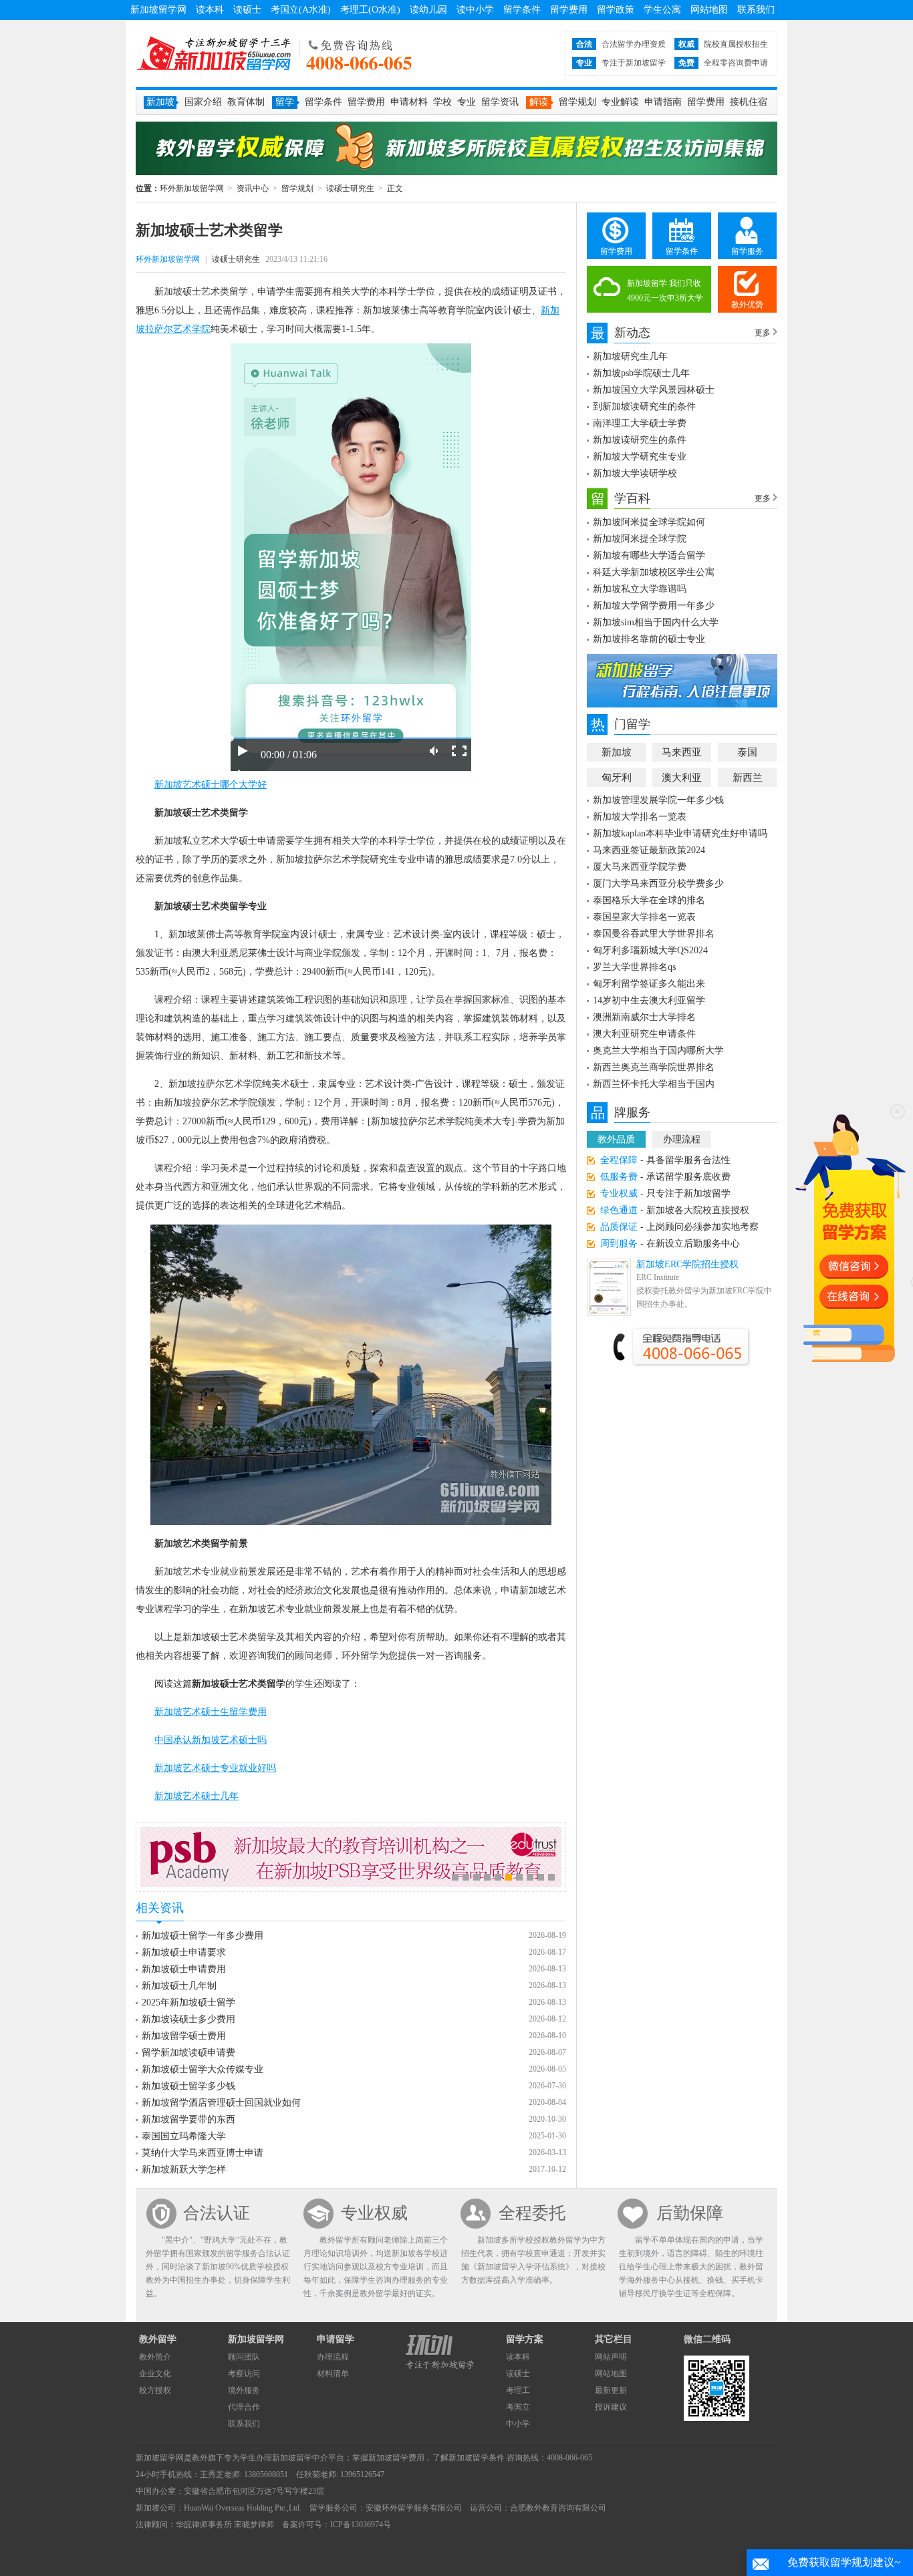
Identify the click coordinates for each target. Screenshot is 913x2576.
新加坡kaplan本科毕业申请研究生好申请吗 (680, 833)
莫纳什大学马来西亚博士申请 (203, 2153)
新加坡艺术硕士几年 (197, 1796)
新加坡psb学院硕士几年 (641, 373)
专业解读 (620, 102)
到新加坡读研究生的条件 (644, 407)
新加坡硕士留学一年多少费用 (203, 1936)
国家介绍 (203, 102)
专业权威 (374, 2213)
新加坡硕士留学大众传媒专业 (203, 2069)
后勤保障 (690, 2213)
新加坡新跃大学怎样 (184, 2169)
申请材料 (409, 102)
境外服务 (244, 2390)
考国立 (518, 2407)
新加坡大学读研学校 (635, 473)
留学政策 (616, 10)
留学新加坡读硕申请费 (188, 2053)
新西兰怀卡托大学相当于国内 (654, 1084)
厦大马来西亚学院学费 (640, 867)
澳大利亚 (682, 778)
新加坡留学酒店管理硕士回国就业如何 (221, 2103)
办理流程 (682, 1139)
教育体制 (246, 102)
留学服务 (747, 251)
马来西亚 (682, 752)
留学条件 (522, 10)
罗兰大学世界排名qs (634, 967)
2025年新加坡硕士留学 (188, 2002)
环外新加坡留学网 (214, 53)
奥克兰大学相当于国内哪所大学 (658, 1051)
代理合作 (244, 2407)
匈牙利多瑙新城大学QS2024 (650, 950)
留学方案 (525, 2339)
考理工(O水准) (370, 10)
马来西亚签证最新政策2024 (649, 850)
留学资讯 (500, 102)
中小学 (518, 2424)
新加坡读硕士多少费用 (188, 2019)
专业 (467, 102)
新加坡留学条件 (477, 2458)
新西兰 (748, 778)
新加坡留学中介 (300, 2458)
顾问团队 (244, 2357)
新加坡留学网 (158, 10)
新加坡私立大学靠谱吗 (640, 589)
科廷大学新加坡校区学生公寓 (654, 572)
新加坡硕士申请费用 (184, 1969)
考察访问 (244, 2374)
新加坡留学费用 (396, 2458)
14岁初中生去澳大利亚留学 (649, 1000)
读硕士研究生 (350, 188)
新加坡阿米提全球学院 (640, 539)
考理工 (518, 2390)
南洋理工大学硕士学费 (640, 423)
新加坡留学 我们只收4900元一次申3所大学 (665, 291)
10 (551, 1877)
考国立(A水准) (301, 10)
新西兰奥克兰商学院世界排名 (654, 1067)
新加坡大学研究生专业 (640, 457)
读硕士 (247, 10)
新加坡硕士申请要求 (184, 1952)
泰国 (747, 752)
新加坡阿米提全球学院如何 (649, 522)
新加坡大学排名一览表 (640, 817)
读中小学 (475, 10)
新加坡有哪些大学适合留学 (649, 555)
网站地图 (709, 10)
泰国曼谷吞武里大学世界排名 (654, 934)
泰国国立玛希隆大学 (184, 2136)
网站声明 (611, 2357)
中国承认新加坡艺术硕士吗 (211, 1740)
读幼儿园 (428, 10)
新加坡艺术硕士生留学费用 (211, 1712)
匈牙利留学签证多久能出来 (649, 984)
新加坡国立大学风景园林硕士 (654, 390)
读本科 (210, 10)
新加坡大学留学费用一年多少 (654, 606)
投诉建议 (611, 2407)
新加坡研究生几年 (630, 356)
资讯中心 (253, 188)
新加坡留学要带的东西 (188, 2119)
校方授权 (155, 2390)
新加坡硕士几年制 (179, 1986)
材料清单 (333, 2374)
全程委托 (532, 2213)
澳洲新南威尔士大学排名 (644, 1017)
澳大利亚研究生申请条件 (644, 1034)
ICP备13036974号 (361, 2525)
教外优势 (747, 305)
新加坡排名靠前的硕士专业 (649, 639)
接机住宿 (749, 102)
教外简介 (155, 2357)
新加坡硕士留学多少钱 (188, 2086)
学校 (442, 102)
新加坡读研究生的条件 (640, 440)
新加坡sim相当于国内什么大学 (656, 622)
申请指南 (663, 102)
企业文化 (155, 2374)
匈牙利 (617, 778)
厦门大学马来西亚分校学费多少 (658, 883)
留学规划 (577, 102)
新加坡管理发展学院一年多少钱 (658, 800)
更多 (763, 333)
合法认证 (217, 2213)
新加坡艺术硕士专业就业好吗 (215, 1768)
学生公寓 (662, 10)
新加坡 (617, 752)
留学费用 (569, 10)
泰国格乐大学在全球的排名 (649, 900)
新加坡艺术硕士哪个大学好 (211, 785)
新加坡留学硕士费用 (184, 2036)
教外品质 (616, 1139)
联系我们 (756, 10)
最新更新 (611, 2390)
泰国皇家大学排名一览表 (644, 917)
